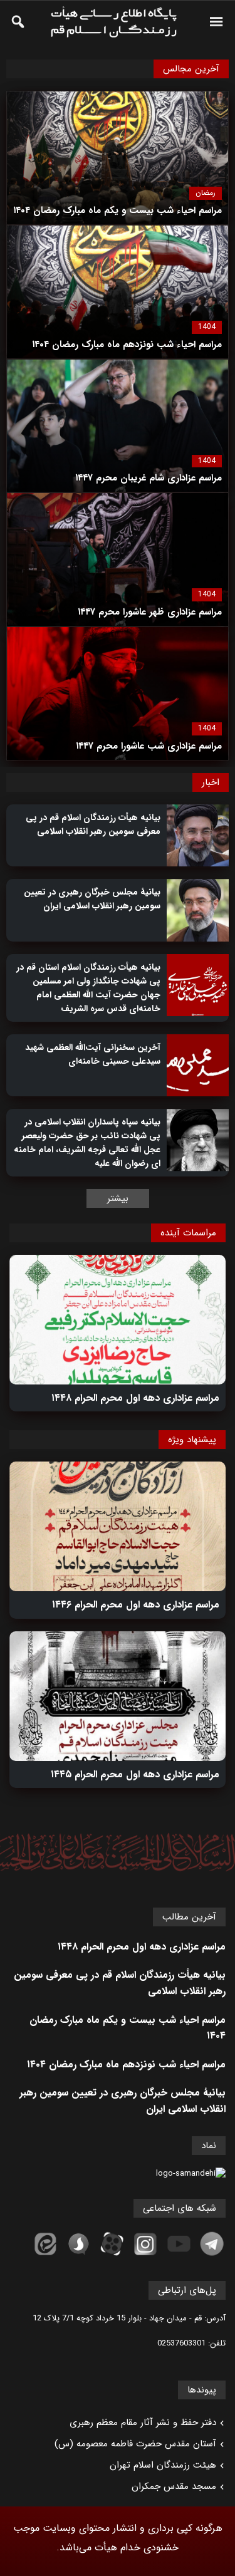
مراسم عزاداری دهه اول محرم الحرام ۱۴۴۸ (135, 1398)
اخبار (211, 782)
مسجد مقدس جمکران (174, 2486)
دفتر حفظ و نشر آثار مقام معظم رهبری (143, 2423)
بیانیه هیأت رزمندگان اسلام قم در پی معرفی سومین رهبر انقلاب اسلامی (93, 824)
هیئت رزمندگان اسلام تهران (163, 2465)
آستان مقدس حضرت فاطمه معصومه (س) (135, 2444)
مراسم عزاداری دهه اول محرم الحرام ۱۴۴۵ (135, 1774)
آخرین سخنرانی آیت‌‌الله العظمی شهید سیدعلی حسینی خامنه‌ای (93, 1054)
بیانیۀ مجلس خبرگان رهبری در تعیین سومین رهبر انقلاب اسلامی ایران (92, 899)
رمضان (206, 193)
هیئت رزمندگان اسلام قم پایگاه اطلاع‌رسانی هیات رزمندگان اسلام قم (113, 22)
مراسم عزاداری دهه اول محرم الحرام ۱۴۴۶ (136, 1605)
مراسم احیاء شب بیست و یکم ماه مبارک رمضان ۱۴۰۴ (128, 2028)
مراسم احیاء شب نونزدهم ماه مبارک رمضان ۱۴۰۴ (126, 2064)
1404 (207, 327)
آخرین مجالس (191, 69)
